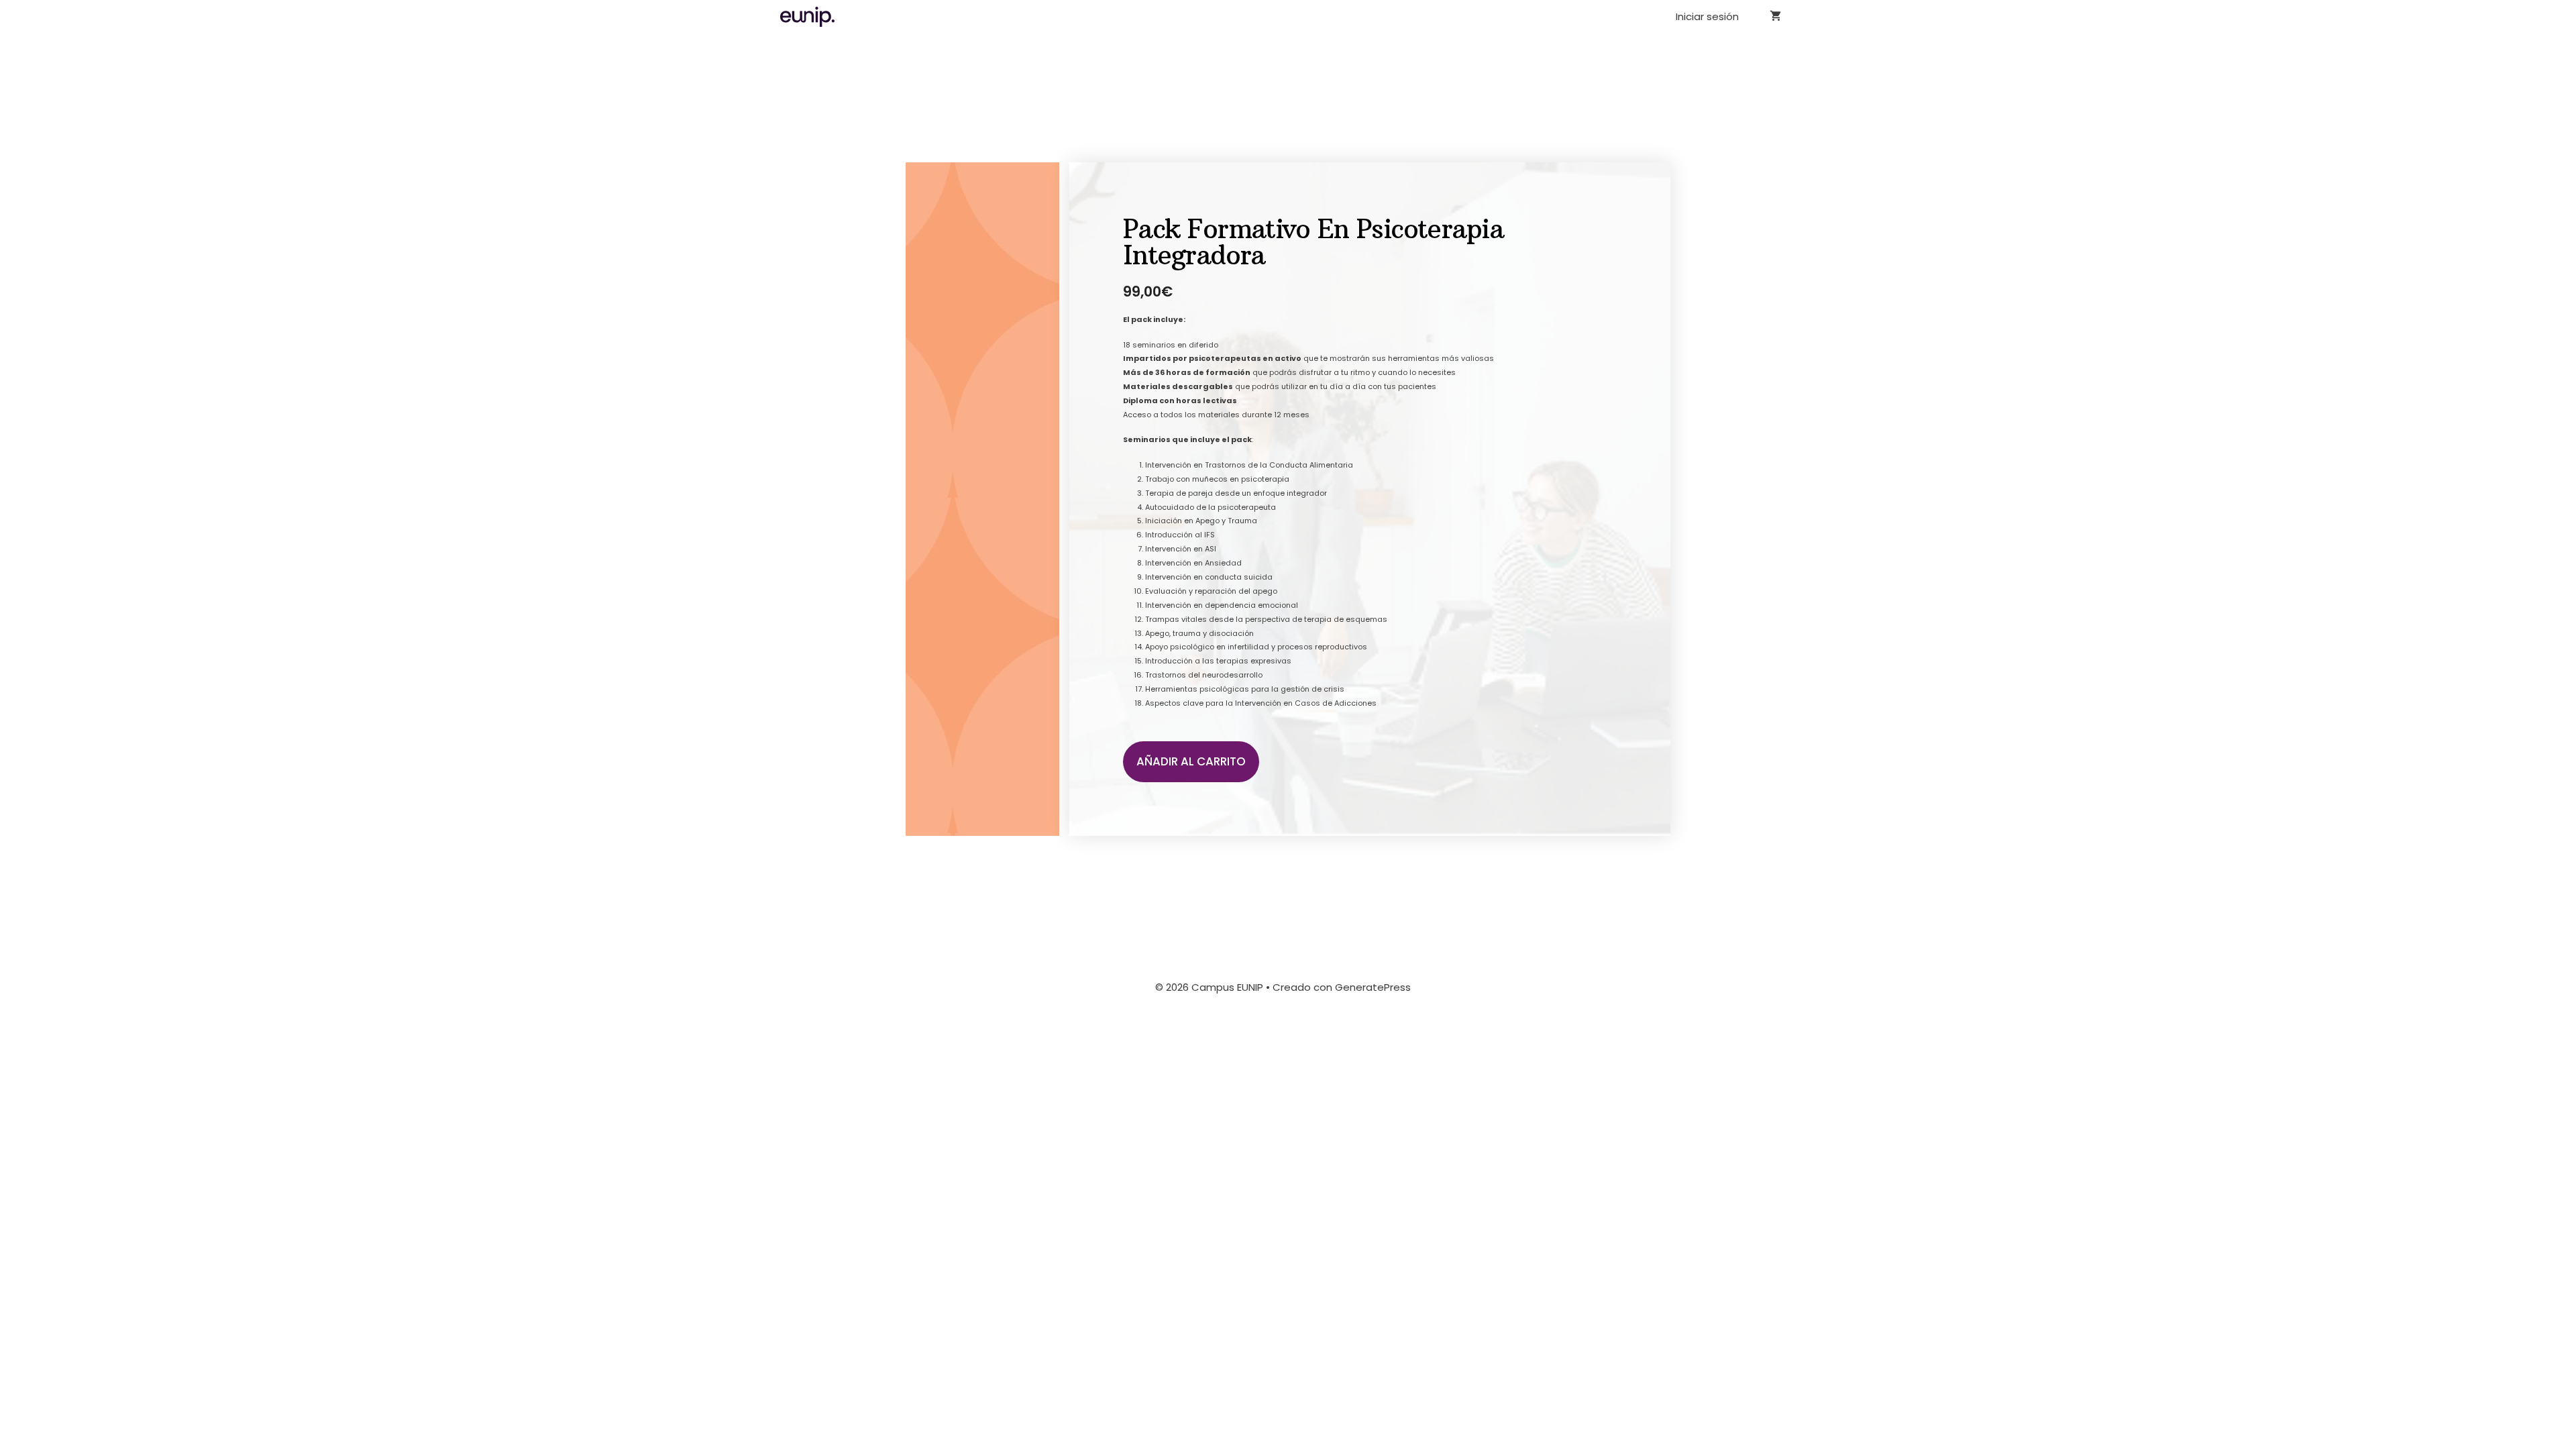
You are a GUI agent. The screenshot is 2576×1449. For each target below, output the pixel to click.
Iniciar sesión (1707, 16)
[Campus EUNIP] (811, 17)
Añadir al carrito (1191, 761)
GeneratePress (1373, 987)
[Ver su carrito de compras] (1775, 17)
